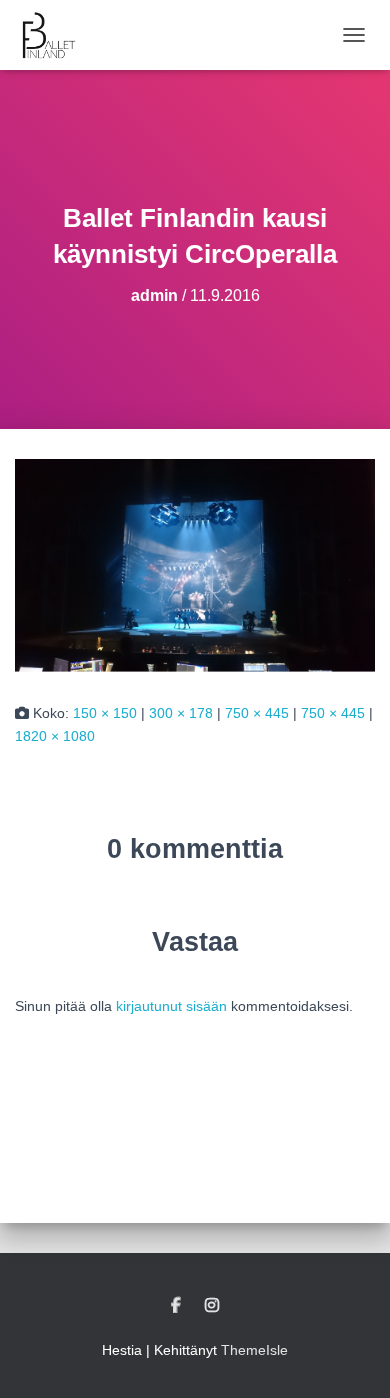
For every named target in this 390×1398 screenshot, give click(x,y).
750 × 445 (257, 713)
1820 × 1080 (55, 736)
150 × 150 (105, 713)
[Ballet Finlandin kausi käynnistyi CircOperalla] (195, 564)
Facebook (176, 1306)
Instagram (212, 1306)
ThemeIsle (254, 1350)
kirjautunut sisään (171, 1006)
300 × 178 (181, 713)
